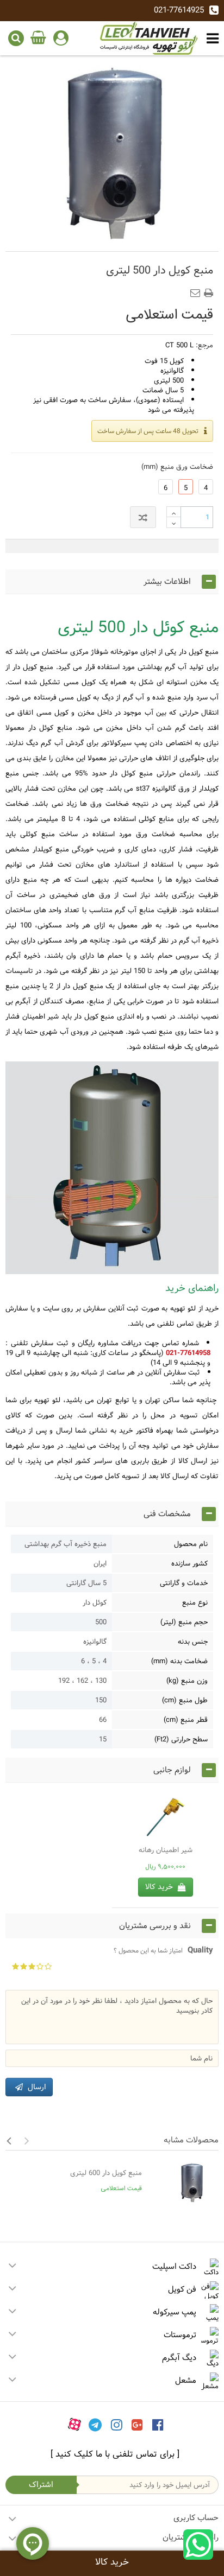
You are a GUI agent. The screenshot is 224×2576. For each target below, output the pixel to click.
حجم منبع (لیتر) (184, 1622)
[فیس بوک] (158, 2425)
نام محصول (191, 1544)
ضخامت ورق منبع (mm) (175, 467)
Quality (163, 1950)
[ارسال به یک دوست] (197, 290)
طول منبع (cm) (185, 1700)
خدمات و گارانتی (184, 1583)
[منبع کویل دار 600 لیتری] (183, 2183)
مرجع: (204, 345)
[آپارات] (74, 2425)
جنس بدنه (193, 1642)
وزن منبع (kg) (187, 1681)
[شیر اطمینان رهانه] (165, 1818)
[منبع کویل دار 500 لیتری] (112, 155)
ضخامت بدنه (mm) (179, 1661)
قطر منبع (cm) (186, 1720)
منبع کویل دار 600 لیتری (106, 2173)
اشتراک (41, 2485)
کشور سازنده (189, 1563)
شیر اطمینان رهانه (166, 1850)
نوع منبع (195, 1602)
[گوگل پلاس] (137, 2425)
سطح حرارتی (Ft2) (181, 1739)
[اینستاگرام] (117, 2425)
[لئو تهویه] (149, 38)
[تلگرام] (95, 2425)
